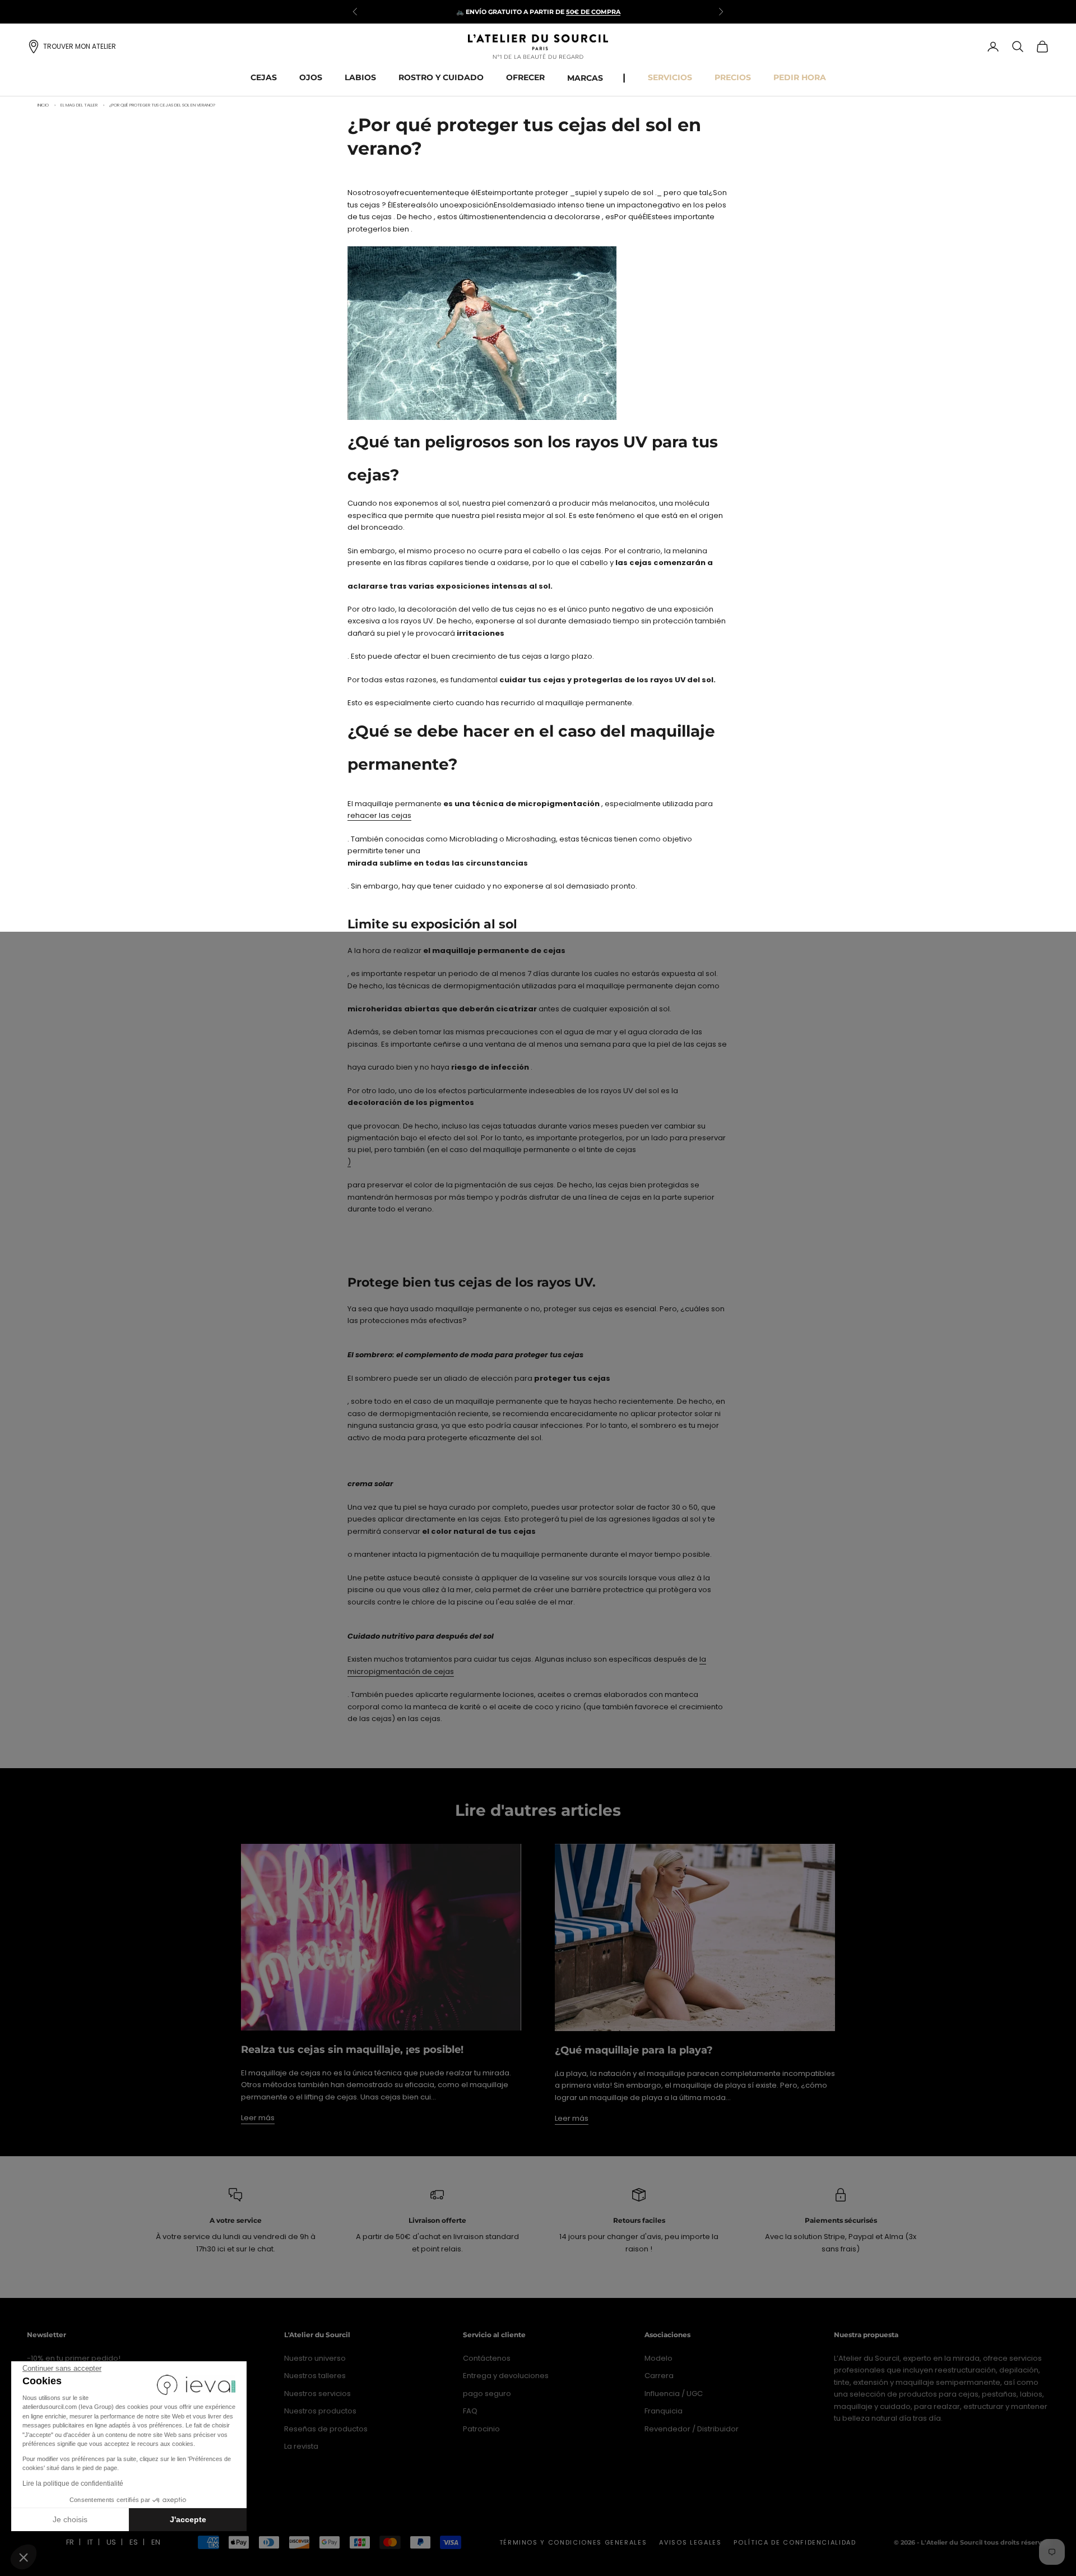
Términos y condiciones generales (573, 2542)
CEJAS (264, 77)
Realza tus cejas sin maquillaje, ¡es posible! (352, 2050)
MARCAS (585, 78)
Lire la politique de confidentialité (73, 2483)
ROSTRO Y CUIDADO (441, 77)
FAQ (470, 2411)
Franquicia (664, 2411)
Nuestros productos (320, 2411)
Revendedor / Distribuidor (692, 2429)
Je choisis (70, 2519)
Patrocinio (481, 2429)
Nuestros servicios (317, 2394)
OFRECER (525, 77)
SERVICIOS (670, 77)
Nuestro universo (315, 2358)
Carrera (659, 2376)
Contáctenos (487, 2358)
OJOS (311, 77)
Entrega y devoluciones (506, 2376)
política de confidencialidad (795, 2542)
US (111, 2542)
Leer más (258, 2118)
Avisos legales (690, 2542)
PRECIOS (733, 77)
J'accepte (188, 2519)
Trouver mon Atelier (80, 46)
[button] (24, 2557)
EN (156, 2542)
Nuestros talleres (315, 2376)
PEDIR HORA (800, 77)
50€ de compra (593, 12)
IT (90, 2542)
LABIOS (360, 77)
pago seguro (487, 2394)
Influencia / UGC (674, 2394)
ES (134, 2542)
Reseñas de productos (326, 2429)
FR (70, 2542)
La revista (301, 2446)
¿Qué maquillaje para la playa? (634, 2050)
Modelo (658, 2358)
